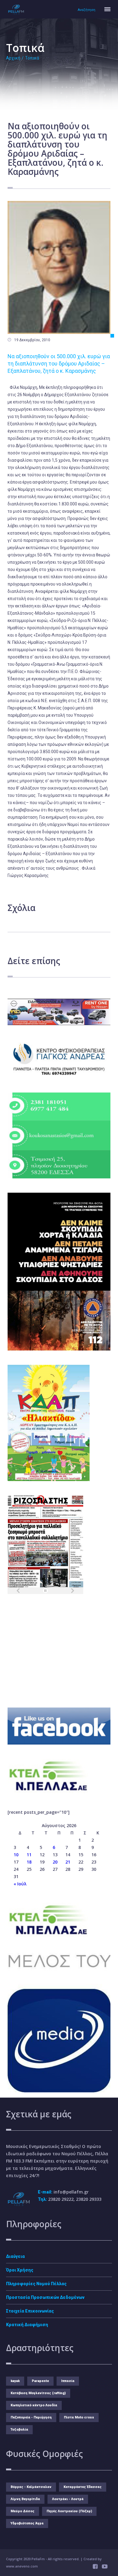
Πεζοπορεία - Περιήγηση (31, 2417)
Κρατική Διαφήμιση (27, 2325)
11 (29, 1855)
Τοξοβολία (19, 2430)
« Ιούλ (20, 1884)
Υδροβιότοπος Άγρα (27, 2523)
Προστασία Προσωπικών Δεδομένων (45, 2297)
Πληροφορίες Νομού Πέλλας (36, 2284)
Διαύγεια (15, 2256)
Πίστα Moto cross (79, 2417)
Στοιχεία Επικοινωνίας (30, 2311)
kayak (15, 2381)
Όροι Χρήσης (20, 2270)
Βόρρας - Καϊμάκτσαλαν (31, 2487)
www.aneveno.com (22, 2566)
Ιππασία (68, 2381)
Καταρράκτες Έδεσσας (83, 2487)
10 (16, 1855)
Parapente (40, 2381)
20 (55, 1862)
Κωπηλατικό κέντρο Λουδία (34, 2405)
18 (29, 1862)
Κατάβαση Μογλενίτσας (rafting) (38, 2393)
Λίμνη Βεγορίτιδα (25, 2499)
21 (68, 1862)
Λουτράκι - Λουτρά (68, 2499)
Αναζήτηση (87, 10)
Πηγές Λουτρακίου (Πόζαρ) (69, 2511)
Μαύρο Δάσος (23, 2511)
